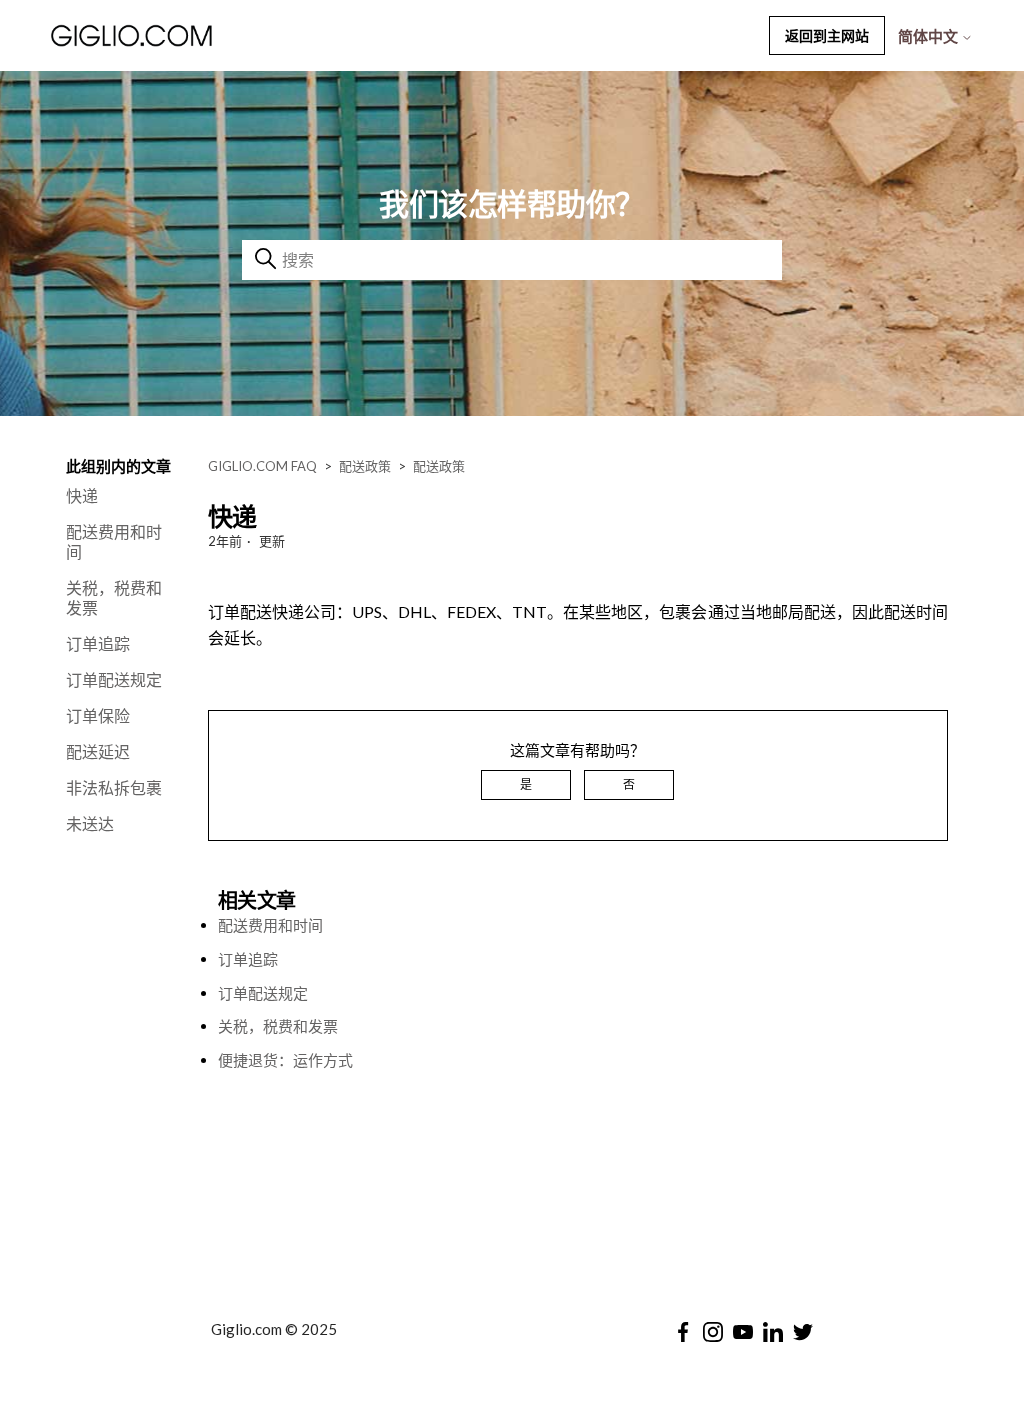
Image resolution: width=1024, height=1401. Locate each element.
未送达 (90, 823)
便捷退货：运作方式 (285, 1060)
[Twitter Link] (803, 1332)
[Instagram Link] (713, 1332)
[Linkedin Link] (773, 1332)
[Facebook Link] (683, 1332)
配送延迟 (98, 751)
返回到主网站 (827, 35)
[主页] (185, 35)
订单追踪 (98, 643)
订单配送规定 (114, 679)
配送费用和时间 (114, 541)
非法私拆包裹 (114, 787)
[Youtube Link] (743, 1332)
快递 (82, 495)
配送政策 (365, 466)
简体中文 (929, 36)
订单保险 (98, 715)
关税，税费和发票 (114, 597)
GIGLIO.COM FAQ (262, 466)
